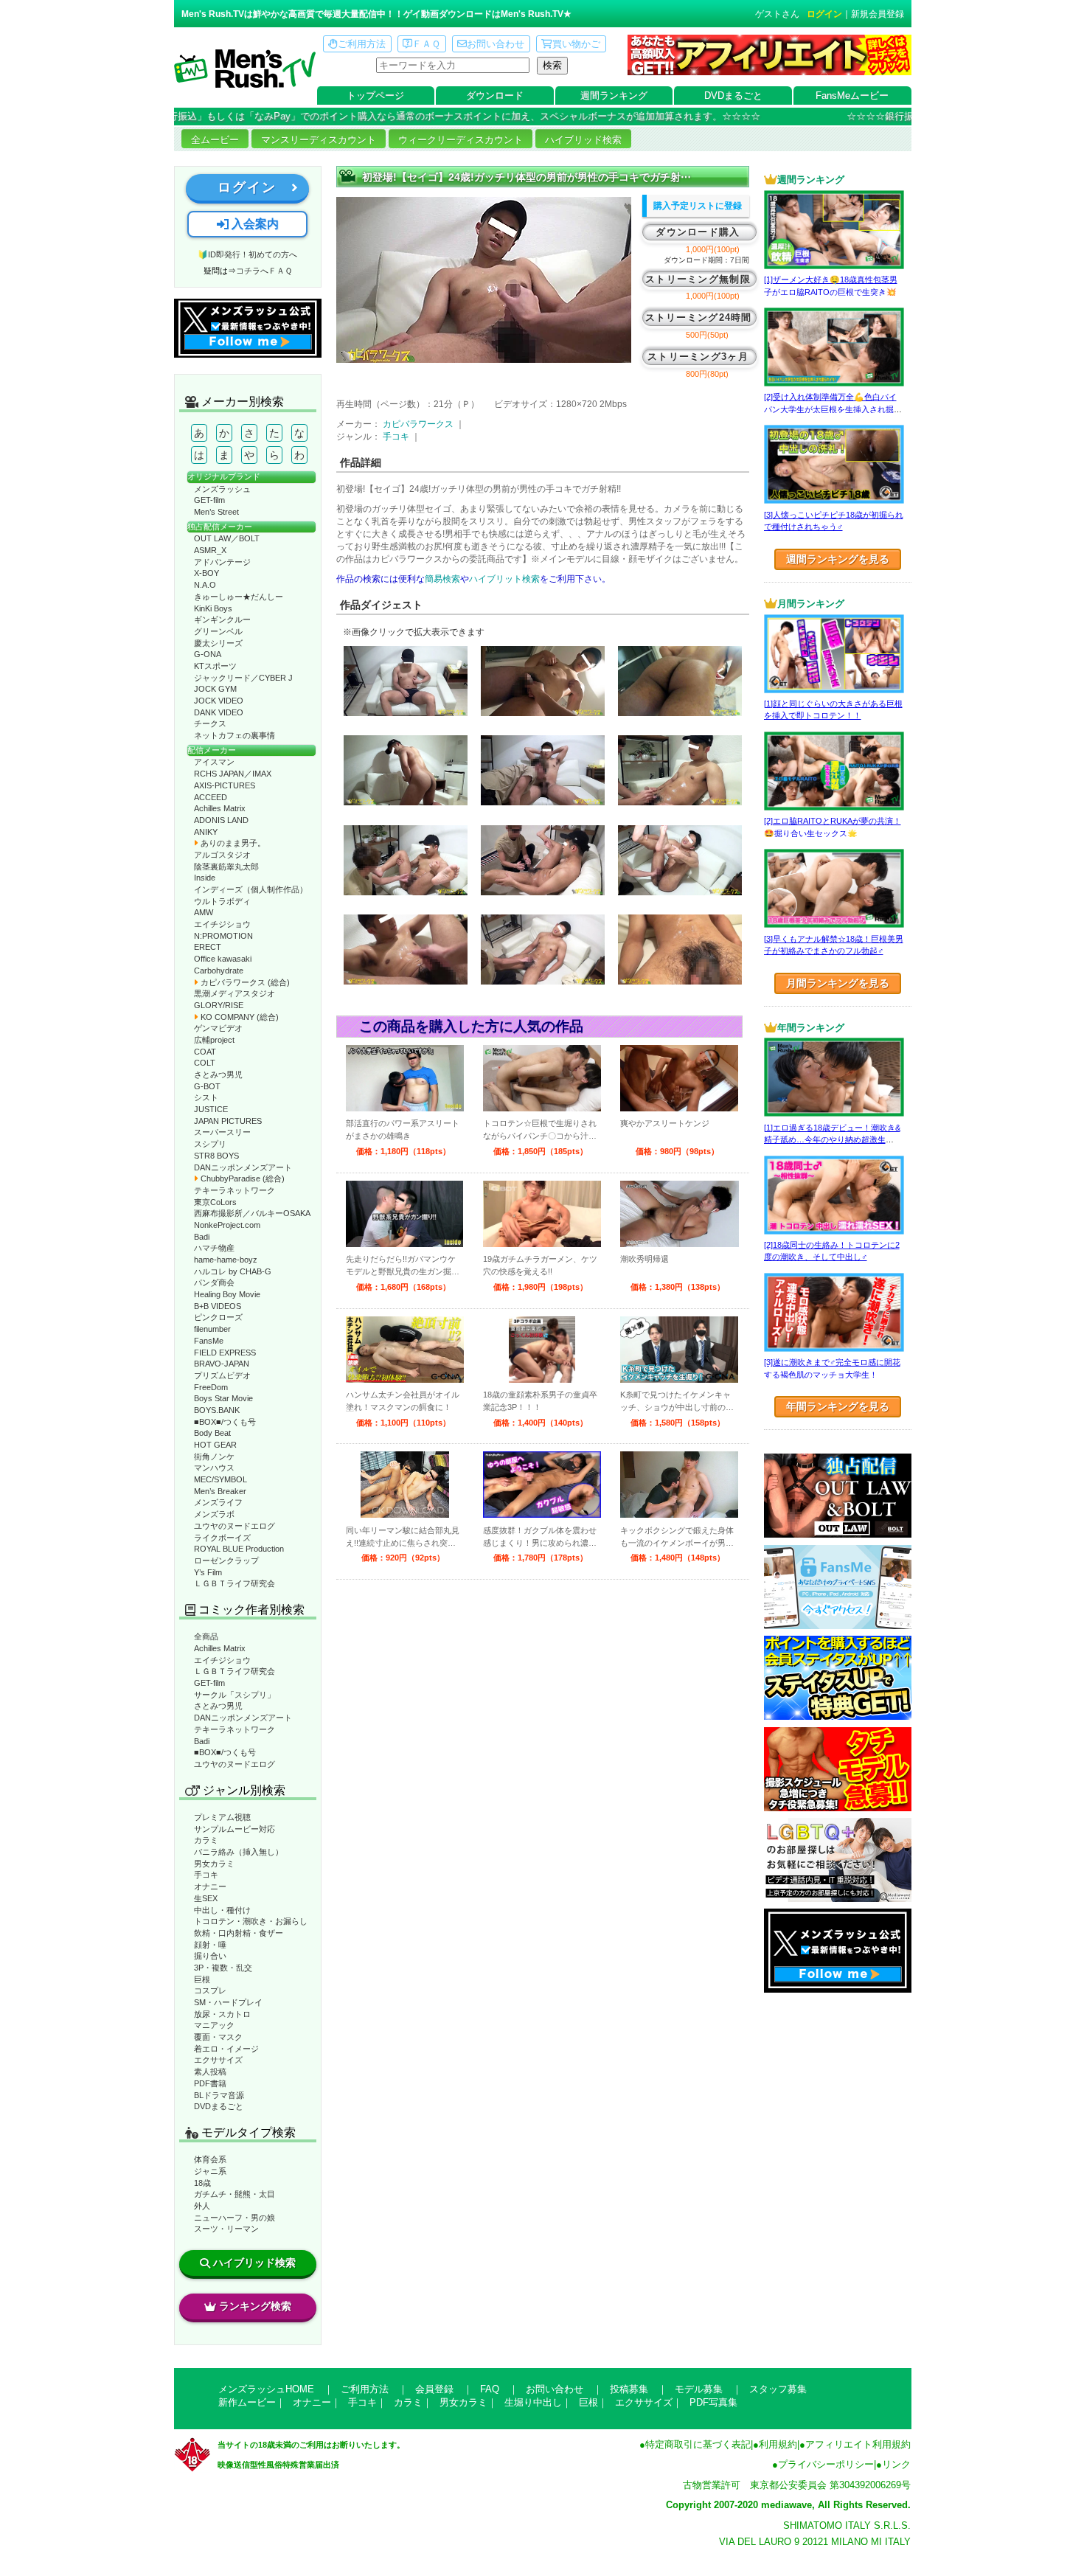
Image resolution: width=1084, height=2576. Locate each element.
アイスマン (214, 762)
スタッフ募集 (778, 2389)
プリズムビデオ (222, 1375)
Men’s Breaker (220, 1491)
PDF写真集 (713, 2402)
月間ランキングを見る (838, 983)
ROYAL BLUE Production (239, 1549)
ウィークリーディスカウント (461, 140)
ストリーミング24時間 (699, 317)
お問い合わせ (496, 44)
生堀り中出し (533, 2402)
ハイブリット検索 (504, 579)
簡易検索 (442, 579)
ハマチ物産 (214, 1248)
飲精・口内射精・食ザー (239, 1933)
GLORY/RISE (219, 1005)
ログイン (824, 14)
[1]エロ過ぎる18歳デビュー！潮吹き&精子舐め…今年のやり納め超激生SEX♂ (832, 1140)
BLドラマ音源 (219, 2095)
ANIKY (206, 832)
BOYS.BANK (217, 1410)
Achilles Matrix (220, 808)
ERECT (208, 947)
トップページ (375, 96)
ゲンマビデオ (218, 1028)
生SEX (206, 1898)
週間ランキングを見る (838, 559)
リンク (896, 2464)
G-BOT (207, 1086)
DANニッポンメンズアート (243, 1167)
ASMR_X (210, 550)
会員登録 (434, 2389)
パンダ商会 (214, 1282)
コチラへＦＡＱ (264, 271)
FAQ (490, 2389)
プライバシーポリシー (826, 2464)
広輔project (214, 1040)
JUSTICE (211, 1109)
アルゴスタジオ (222, 855)
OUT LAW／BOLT (227, 538)
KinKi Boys (213, 608)
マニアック (214, 2025)
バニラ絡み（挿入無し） (239, 1852)
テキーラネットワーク (234, 1190)
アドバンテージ (222, 562)
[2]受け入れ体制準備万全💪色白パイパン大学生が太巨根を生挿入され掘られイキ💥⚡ (833, 409)
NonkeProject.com (227, 1225)
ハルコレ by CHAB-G (233, 1271)
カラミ (206, 1840)
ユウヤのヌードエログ (234, 1526)
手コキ (206, 1875)
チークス (210, 723)
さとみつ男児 (218, 1075)
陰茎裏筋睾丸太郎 (226, 867)
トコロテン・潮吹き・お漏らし (251, 1921)
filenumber (212, 1329)
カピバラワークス (418, 424)
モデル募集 (699, 2389)
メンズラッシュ (222, 489)
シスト (206, 1097)
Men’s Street (216, 512)
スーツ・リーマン (226, 2229)
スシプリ (210, 1144)
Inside (205, 878)
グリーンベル (218, 631)
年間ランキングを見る (838, 1406)
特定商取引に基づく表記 (698, 2444)
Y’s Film (208, 1572)
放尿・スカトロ (222, 2014)
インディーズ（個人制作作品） (251, 889)
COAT (205, 1052)
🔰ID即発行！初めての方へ (247, 254)
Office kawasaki (223, 959)
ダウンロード (495, 96)
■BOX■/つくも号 (225, 1422)
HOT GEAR (215, 1445)
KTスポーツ (215, 666)
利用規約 (778, 2444)
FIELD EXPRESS (225, 1353)
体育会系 (210, 2159)
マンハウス (214, 1468)
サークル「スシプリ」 (234, 1695)
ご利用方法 (362, 44)
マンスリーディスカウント (319, 140)
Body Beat (212, 1433)
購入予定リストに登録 (698, 206)
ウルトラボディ (222, 901)
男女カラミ (214, 1864)
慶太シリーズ (218, 643)
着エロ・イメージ (226, 2049)
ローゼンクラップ (226, 1560)
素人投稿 (210, 2072)
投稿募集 (629, 2389)
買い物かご (576, 44)
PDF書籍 (210, 2083)
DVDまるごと (733, 96)
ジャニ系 (210, 2171)
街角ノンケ (214, 1457)
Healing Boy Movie (227, 1294)
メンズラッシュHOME (266, 2389)
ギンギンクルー (222, 619)
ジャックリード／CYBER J (243, 678)
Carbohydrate (219, 971)
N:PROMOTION (223, 936)
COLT (205, 1063)
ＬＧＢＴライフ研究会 (234, 1583)
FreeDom (211, 1387)
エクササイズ (218, 2060)
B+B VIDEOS (218, 1306)
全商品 (206, 1636)
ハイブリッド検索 (583, 140)
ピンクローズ (218, 1317)
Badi (202, 1237)
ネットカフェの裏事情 (234, 735)
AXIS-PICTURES (225, 785)
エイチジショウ (222, 924)
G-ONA (208, 654)
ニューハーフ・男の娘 (234, 2218)
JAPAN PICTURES (228, 1121)
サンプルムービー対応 (234, 1829)
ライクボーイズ (222, 1538)
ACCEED (211, 797)
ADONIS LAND (221, 820)
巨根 (202, 1979)
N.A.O (205, 585)
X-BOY (206, 573)
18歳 (202, 2183)
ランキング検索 (255, 2306)
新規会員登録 (878, 14)
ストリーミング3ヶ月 (698, 357)
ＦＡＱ (426, 44)
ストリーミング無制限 (698, 279)
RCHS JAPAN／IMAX (233, 774)
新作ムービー (247, 2402)
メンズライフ (218, 1502)
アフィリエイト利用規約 (858, 2444)
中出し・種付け (222, 1910)
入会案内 (254, 224)
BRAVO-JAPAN (222, 1364)
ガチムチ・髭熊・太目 (234, 2194)
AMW (204, 912)
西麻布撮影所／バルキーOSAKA (252, 1213)
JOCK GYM (215, 689)
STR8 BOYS (216, 1156)
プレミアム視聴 (222, 1817)
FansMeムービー (852, 96)
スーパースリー (222, 1132)
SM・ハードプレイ (228, 2002)
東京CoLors (215, 1202)
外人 (202, 2206)
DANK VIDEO (219, 712)
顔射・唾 (210, 1945)
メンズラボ (214, 1514)
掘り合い (210, 1956)
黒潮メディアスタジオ (234, 993)
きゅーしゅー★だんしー (239, 597)
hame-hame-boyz (226, 1260)
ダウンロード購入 (698, 232)
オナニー (210, 1886)
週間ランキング (614, 96)
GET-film (209, 500)
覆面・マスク (218, 2037)
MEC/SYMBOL (220, 1479)
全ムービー (215, 140)
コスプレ (210, 1990)
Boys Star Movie (223, 1398)
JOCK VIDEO (219, 701)
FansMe (209, 1341)
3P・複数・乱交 (223, 1968)
